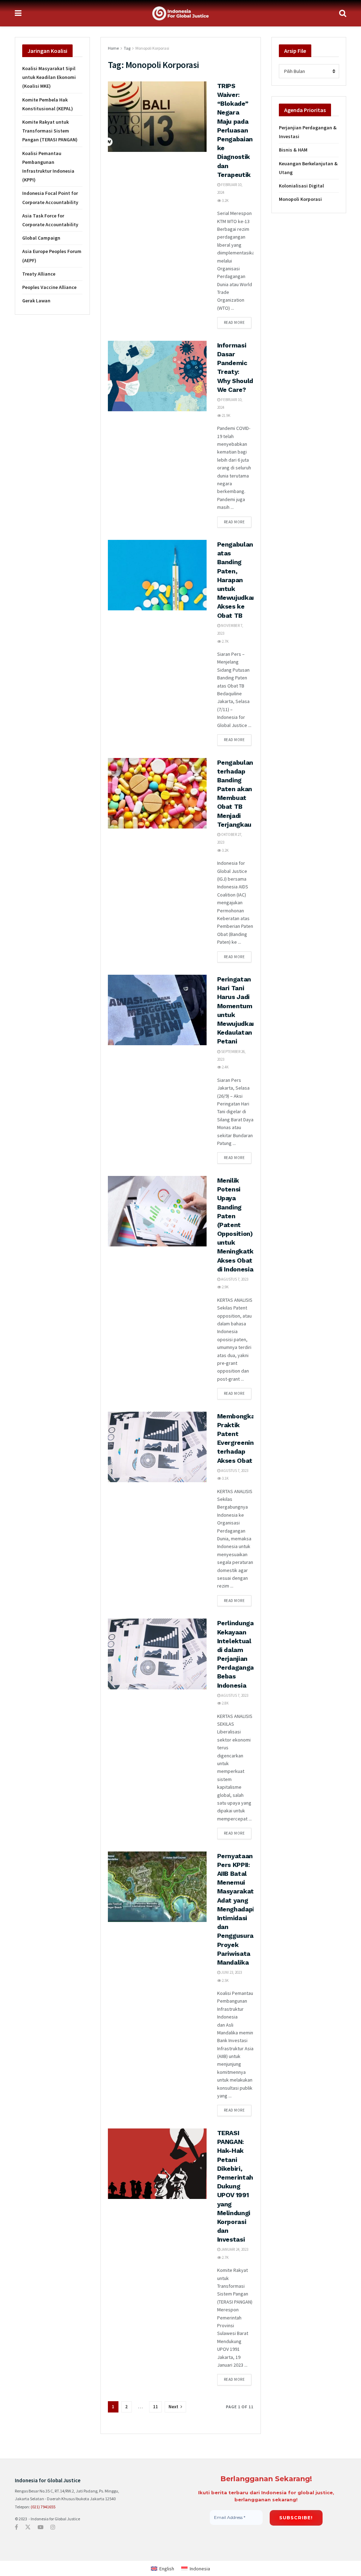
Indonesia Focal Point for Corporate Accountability (50, 198)
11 (155, 2407)
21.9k (226, 415)
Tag (127, 48)
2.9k (225, 1287)
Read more (234, 322)
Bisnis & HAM (293, 150)
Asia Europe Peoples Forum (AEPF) (52, 256)
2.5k (225, 1980)
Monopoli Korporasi (152, 48)
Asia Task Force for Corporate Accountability (50, 220)
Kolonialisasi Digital (301, 186)
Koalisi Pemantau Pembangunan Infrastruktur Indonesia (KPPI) (48, 167)
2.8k (225, 1703)
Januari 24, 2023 (234, 2249)
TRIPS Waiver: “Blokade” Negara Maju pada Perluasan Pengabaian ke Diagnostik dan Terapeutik (235, 130)
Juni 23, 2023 (231, 1972)
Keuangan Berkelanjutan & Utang (308, 168)
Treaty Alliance (39, 274)
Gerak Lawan (36, 301)
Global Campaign (41, 238)
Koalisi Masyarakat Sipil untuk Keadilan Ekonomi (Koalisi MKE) (49, 77)
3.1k (225, 1478)
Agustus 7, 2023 (234, 1279)
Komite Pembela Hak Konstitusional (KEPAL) (48, 104)
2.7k (225, 641)
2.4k (225, 1067)
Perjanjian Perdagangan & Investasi (308, 132)
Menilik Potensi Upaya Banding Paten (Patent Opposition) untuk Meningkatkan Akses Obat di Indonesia (239, 1225)
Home (113, 48)
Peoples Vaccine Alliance (49, 287)
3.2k (225, 201)
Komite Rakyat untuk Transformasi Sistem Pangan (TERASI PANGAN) (50, 131)
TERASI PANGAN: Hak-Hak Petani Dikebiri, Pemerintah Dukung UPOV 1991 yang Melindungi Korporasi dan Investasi (235, 2186)
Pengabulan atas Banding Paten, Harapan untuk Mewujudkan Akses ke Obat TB (237, 580)
